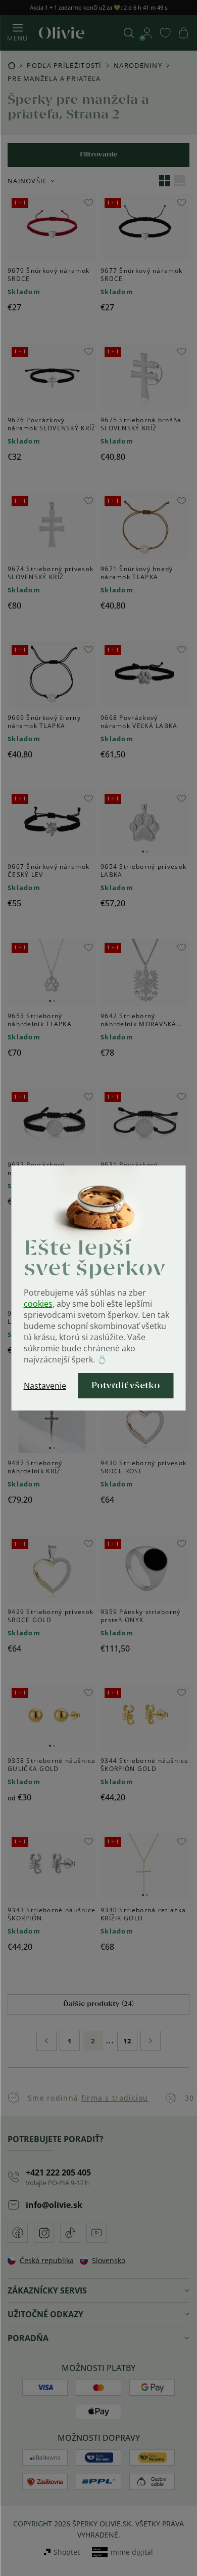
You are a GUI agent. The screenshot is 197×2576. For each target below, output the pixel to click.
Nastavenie (45, 1386)
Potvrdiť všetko (126, 1386)
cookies (38, 1304)
